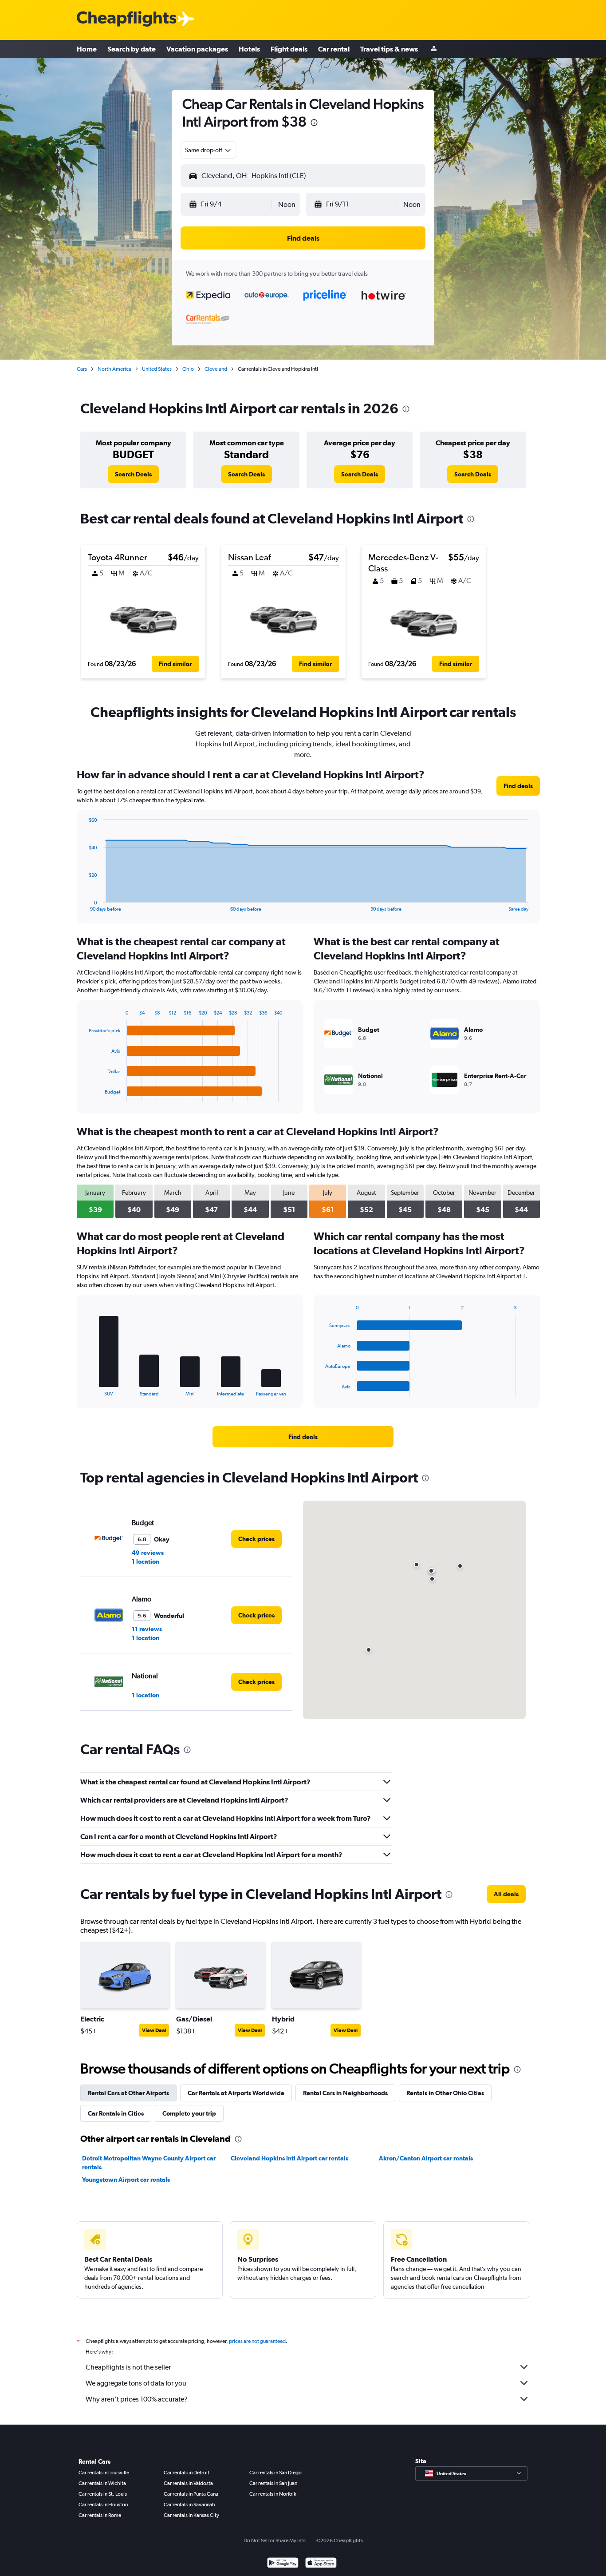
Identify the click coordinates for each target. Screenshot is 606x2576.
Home (87, 49)
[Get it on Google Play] (283, 2564)
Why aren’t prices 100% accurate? (137, 2399)
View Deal (154, 2030)
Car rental (334, 49)
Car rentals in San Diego (275, 2473)
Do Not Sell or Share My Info (275, 2540)
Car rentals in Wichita (102, 2483)
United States (157, 369)
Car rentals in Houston (103, 2505)
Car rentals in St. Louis (103, 2494)
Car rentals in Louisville (104, 2473)
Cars (82, 369)
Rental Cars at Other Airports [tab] (128, 2093)
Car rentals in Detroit (187, 2473)
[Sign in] (434, 49)
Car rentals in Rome (100, 2515)
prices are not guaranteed (257, 2341)
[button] (314, 124)
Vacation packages (197, 49)
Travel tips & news (389, 49)
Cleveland (216, 369)
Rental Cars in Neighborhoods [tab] (345, 2093)
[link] (133, 474)
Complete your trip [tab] (189, 2113)
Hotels (249, 49)
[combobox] (209, 150)
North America (114, 369)
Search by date (132, 49)
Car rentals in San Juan (273, 2483)
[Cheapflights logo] (126, 19)
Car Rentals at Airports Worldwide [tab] (236, 2093)
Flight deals (289, 49)
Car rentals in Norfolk (273, 2494)
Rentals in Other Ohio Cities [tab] (445, 2093)
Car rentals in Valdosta (188, 2483)
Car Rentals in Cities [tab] (116, 2113)
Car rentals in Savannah (189, 2505)
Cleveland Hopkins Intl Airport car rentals (289, 2158)
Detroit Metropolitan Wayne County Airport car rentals (149, 2163)
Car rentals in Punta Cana (191, 2494)
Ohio (188, 369)
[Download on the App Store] (321, 2564)
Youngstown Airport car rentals (126, 2180)
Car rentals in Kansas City (191, 2515)
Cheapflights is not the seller (128, 2367)
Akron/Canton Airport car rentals (426, 2158)
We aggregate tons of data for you (136, 2383)
